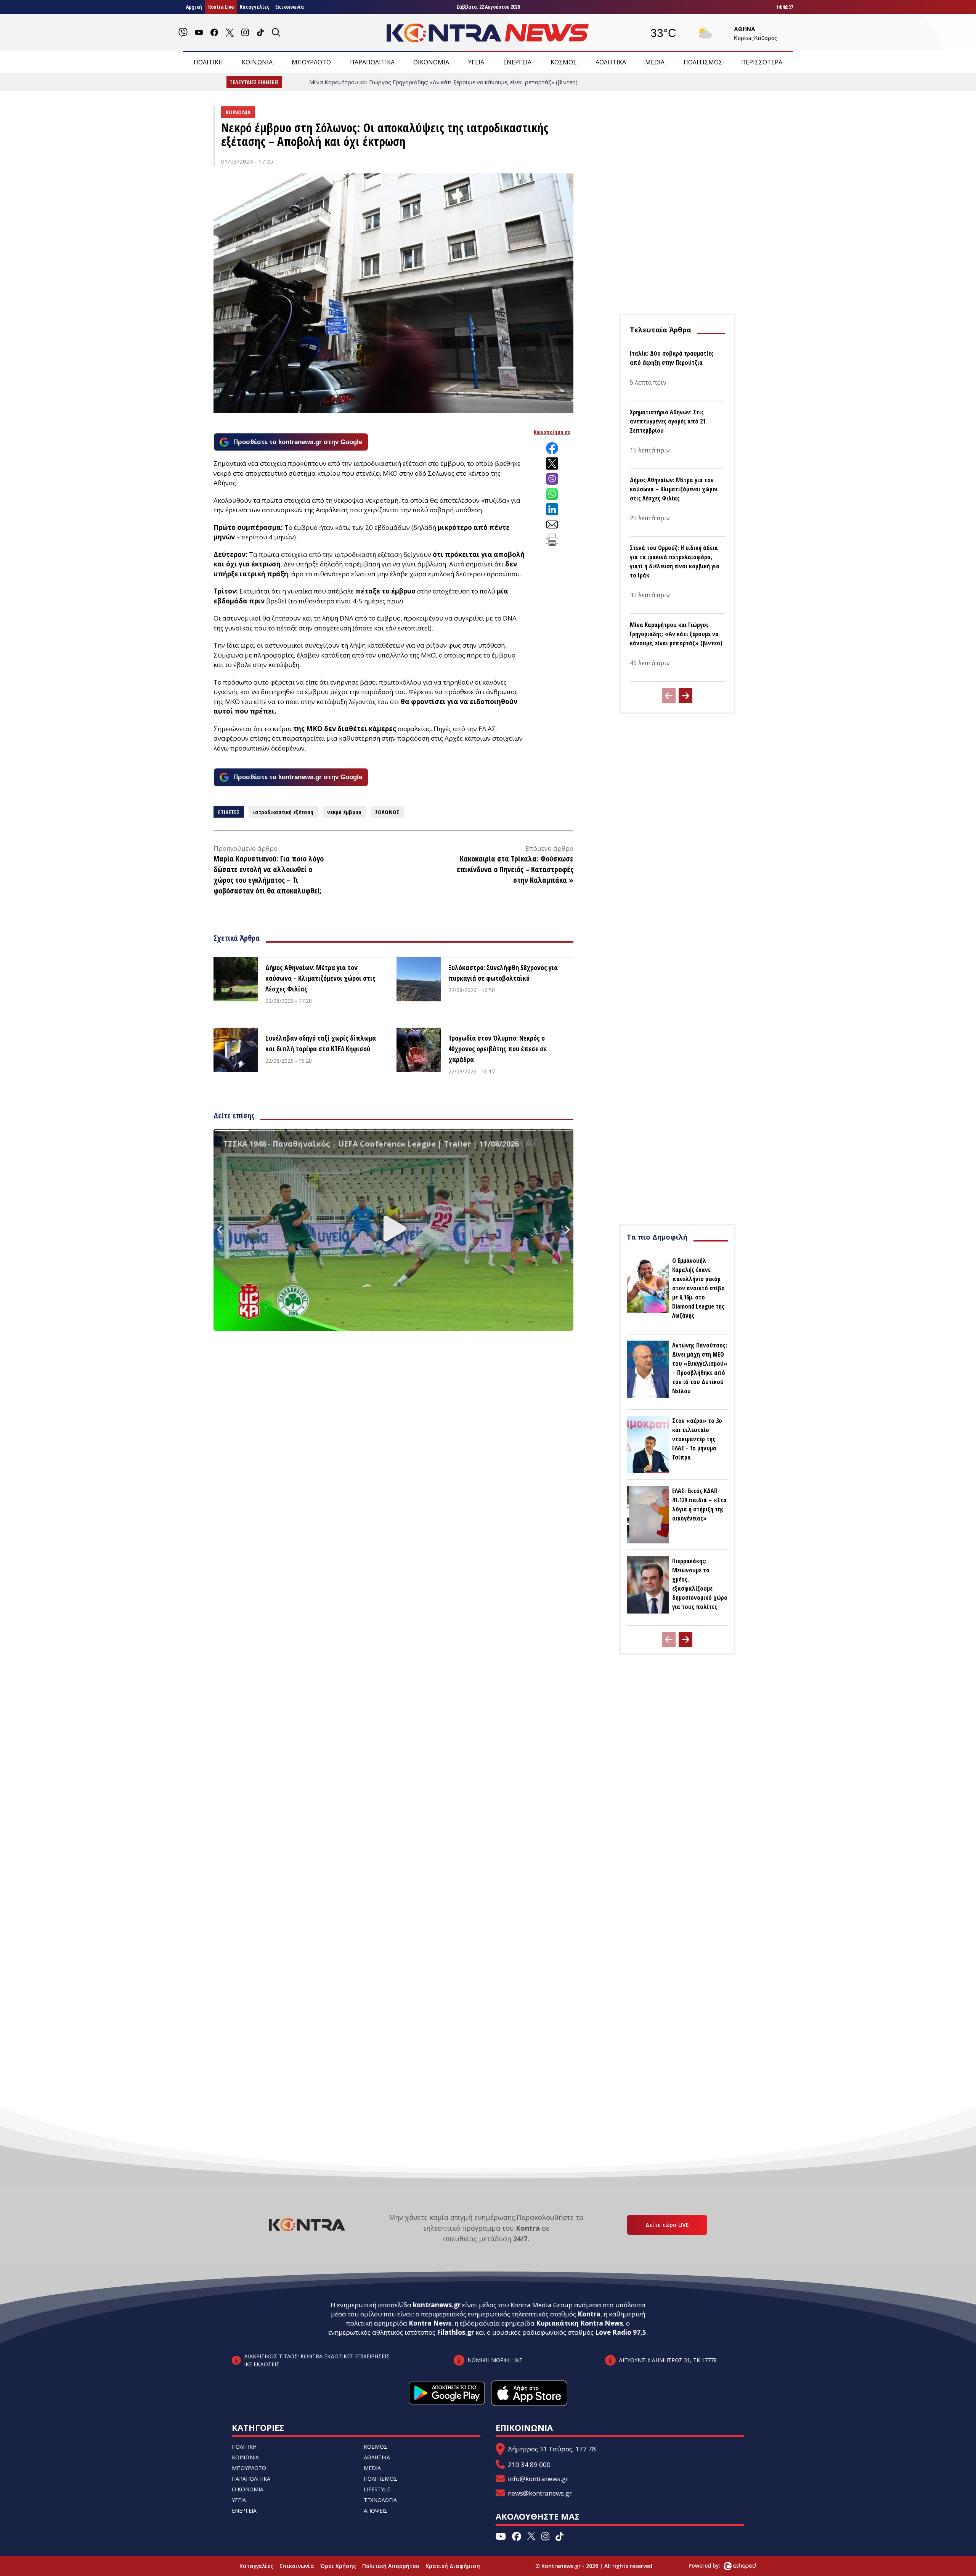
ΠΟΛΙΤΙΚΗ (208, 62)
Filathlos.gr (455, 2332)
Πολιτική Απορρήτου (391, 2566)
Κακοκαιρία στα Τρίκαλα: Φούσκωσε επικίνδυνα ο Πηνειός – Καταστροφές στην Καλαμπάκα (515, 869)
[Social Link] (183, 32)
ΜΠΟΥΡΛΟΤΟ (311, 62)
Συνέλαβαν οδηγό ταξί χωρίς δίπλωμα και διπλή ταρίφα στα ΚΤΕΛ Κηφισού (321, 1043)
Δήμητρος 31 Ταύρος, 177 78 (552, 2449)
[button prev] (669, 696)
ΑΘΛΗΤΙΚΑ (611, 62)
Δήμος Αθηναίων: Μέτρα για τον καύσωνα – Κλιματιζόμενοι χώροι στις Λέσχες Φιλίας (320, 978)
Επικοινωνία (290, 7)
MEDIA (655, 62)
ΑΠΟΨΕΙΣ (376, 2511)
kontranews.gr (437, 2305)
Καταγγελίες (254, 7)
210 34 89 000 (529, 2465)
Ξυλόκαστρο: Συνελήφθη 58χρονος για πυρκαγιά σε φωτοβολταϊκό (503, 973)
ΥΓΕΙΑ (476, 62)
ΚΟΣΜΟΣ (564, 62)
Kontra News (430, 2323)
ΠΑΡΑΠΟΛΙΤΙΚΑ (372, 62)
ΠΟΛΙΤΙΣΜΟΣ (703, 62)
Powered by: (713, 2566)
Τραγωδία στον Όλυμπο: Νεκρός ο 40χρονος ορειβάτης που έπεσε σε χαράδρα (498, 1049)
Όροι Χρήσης (338, 2566)
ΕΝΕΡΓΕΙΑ (517, 62)
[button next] (685, 696)
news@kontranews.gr (540, 2493)
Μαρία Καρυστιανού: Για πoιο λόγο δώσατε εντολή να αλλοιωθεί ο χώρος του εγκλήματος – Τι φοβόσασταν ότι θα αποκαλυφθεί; (269, 875)
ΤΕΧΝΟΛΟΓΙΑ (380, 2500)
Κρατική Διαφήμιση (453, 2566)
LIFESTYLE (377, 2489)
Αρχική (194, 7)
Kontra (589, 2314)
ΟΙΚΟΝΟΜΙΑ (431, 62)
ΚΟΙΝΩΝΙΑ (257, 62)
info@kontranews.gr (538, 2479)
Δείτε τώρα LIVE (667, 2225)
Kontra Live (221, 7)
